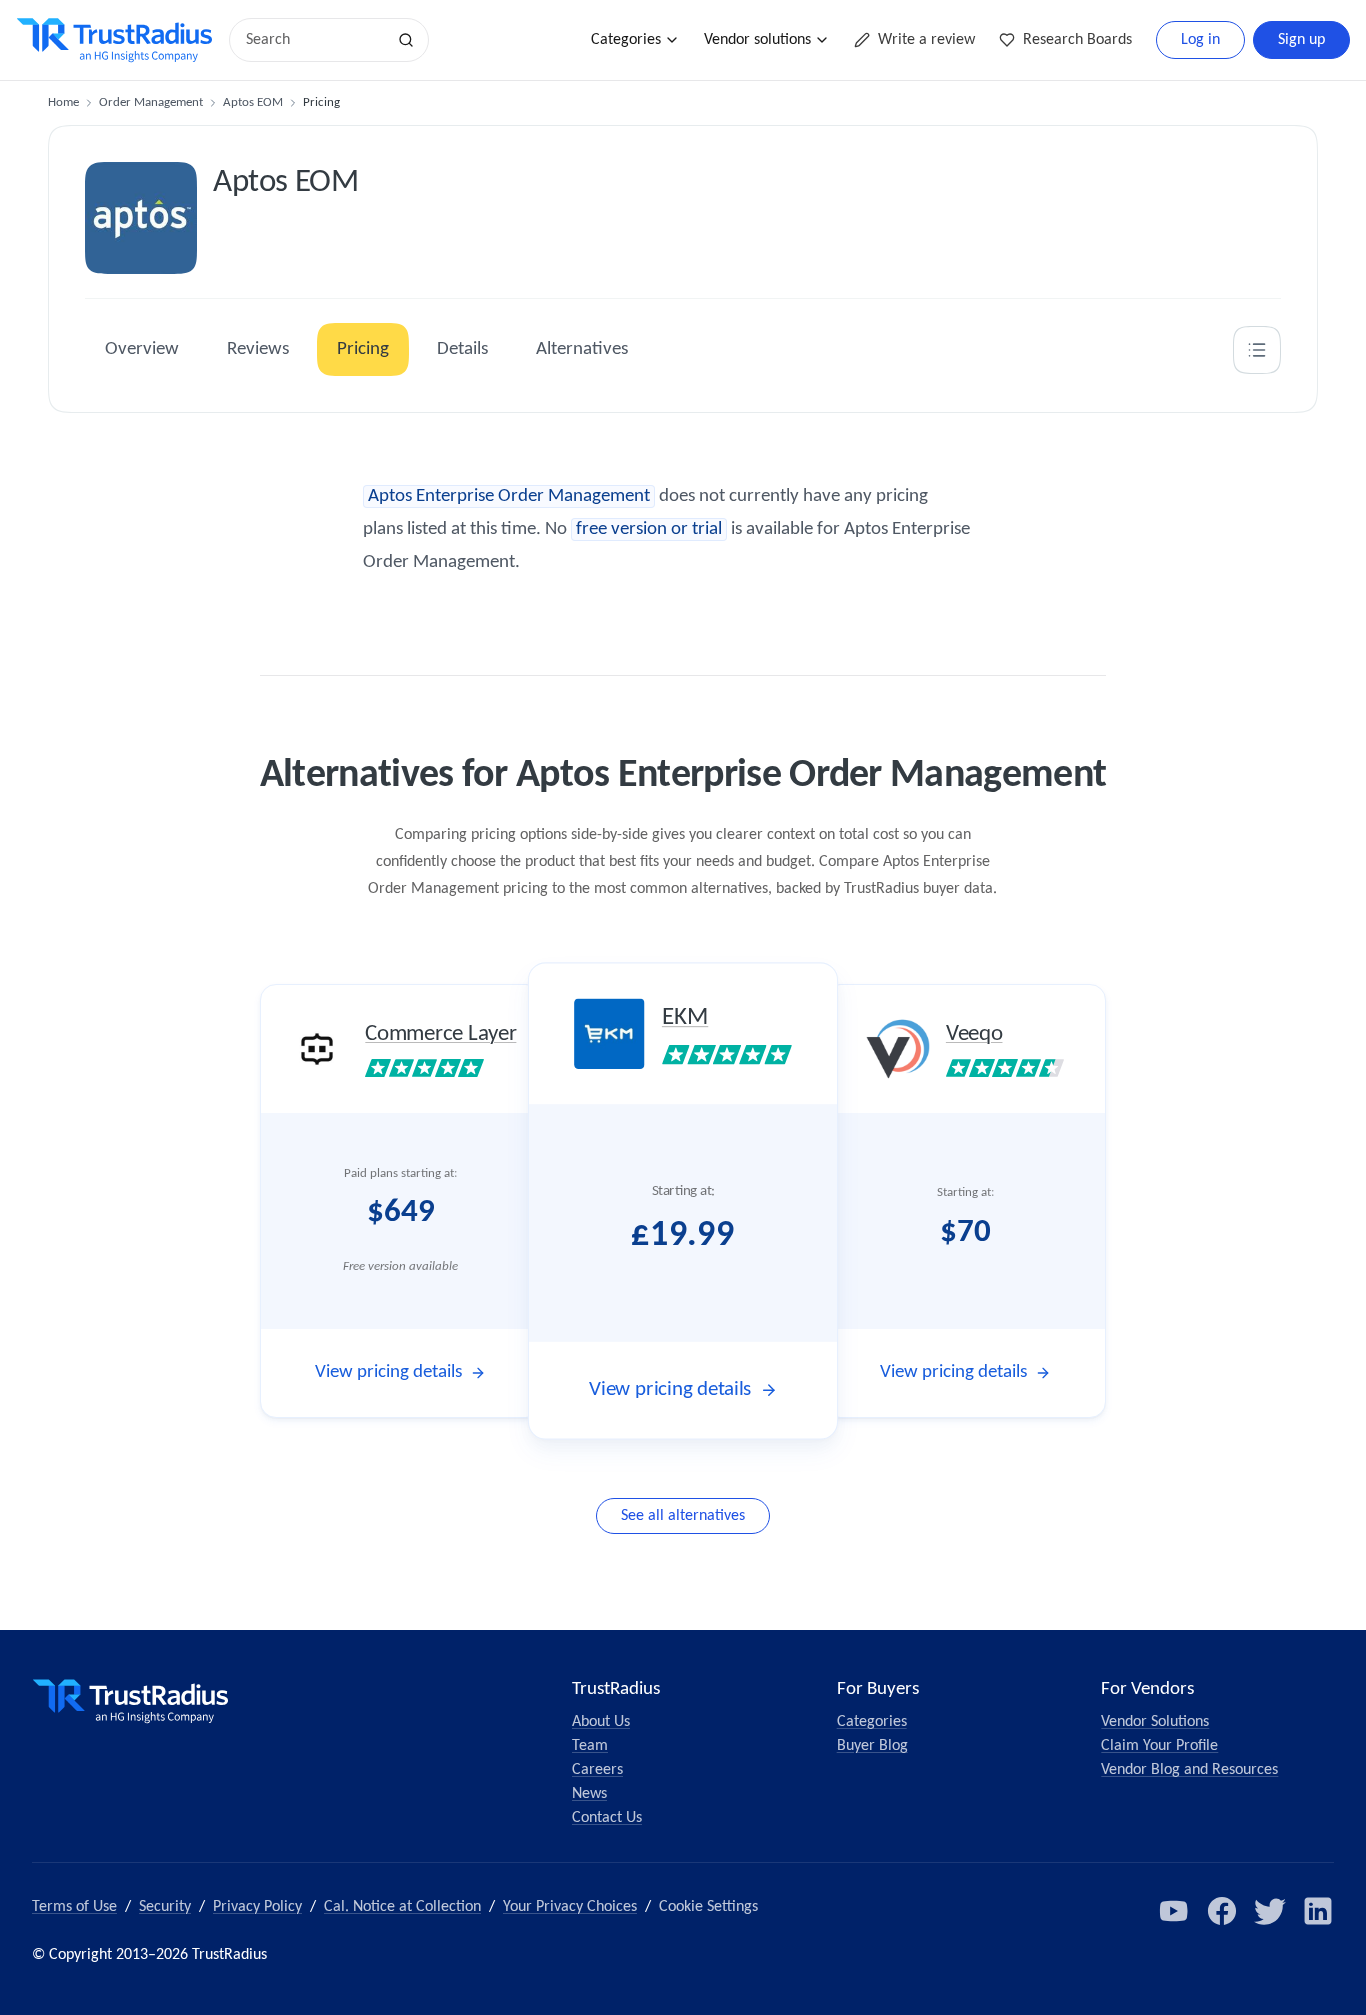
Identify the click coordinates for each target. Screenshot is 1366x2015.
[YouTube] (1174, 1911)
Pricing (363, 349)
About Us (601, 1722)
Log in (1200, 40)
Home (63, 102)
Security (165, 1907)
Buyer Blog (872, 1746)
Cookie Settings (708, 1907)
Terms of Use (74, 1907)
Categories (626, 40)
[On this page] (1257, 350)
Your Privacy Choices (570, 1907)
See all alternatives (683, 1516)
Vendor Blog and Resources (1189, 1770)
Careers (597, 1770)
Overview (142, 349)
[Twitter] (1270, 1911)
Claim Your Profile (1159, 1746)
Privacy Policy (257, 1907)
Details (462, 349)
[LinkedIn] (1318, 1911)
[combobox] (314, 40)
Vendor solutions (757, 40)
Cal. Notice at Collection (402, 1907)
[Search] (406, 40)
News (589, 1794)
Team (590, 1746)
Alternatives (582, 349)
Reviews (258, 349)
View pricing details (388, 1372)
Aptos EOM (253, 102)
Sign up (1301, 40)
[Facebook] (1222, 1911)
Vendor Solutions (1155, 1722)
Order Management (151, 102)
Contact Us (607, 1818)
